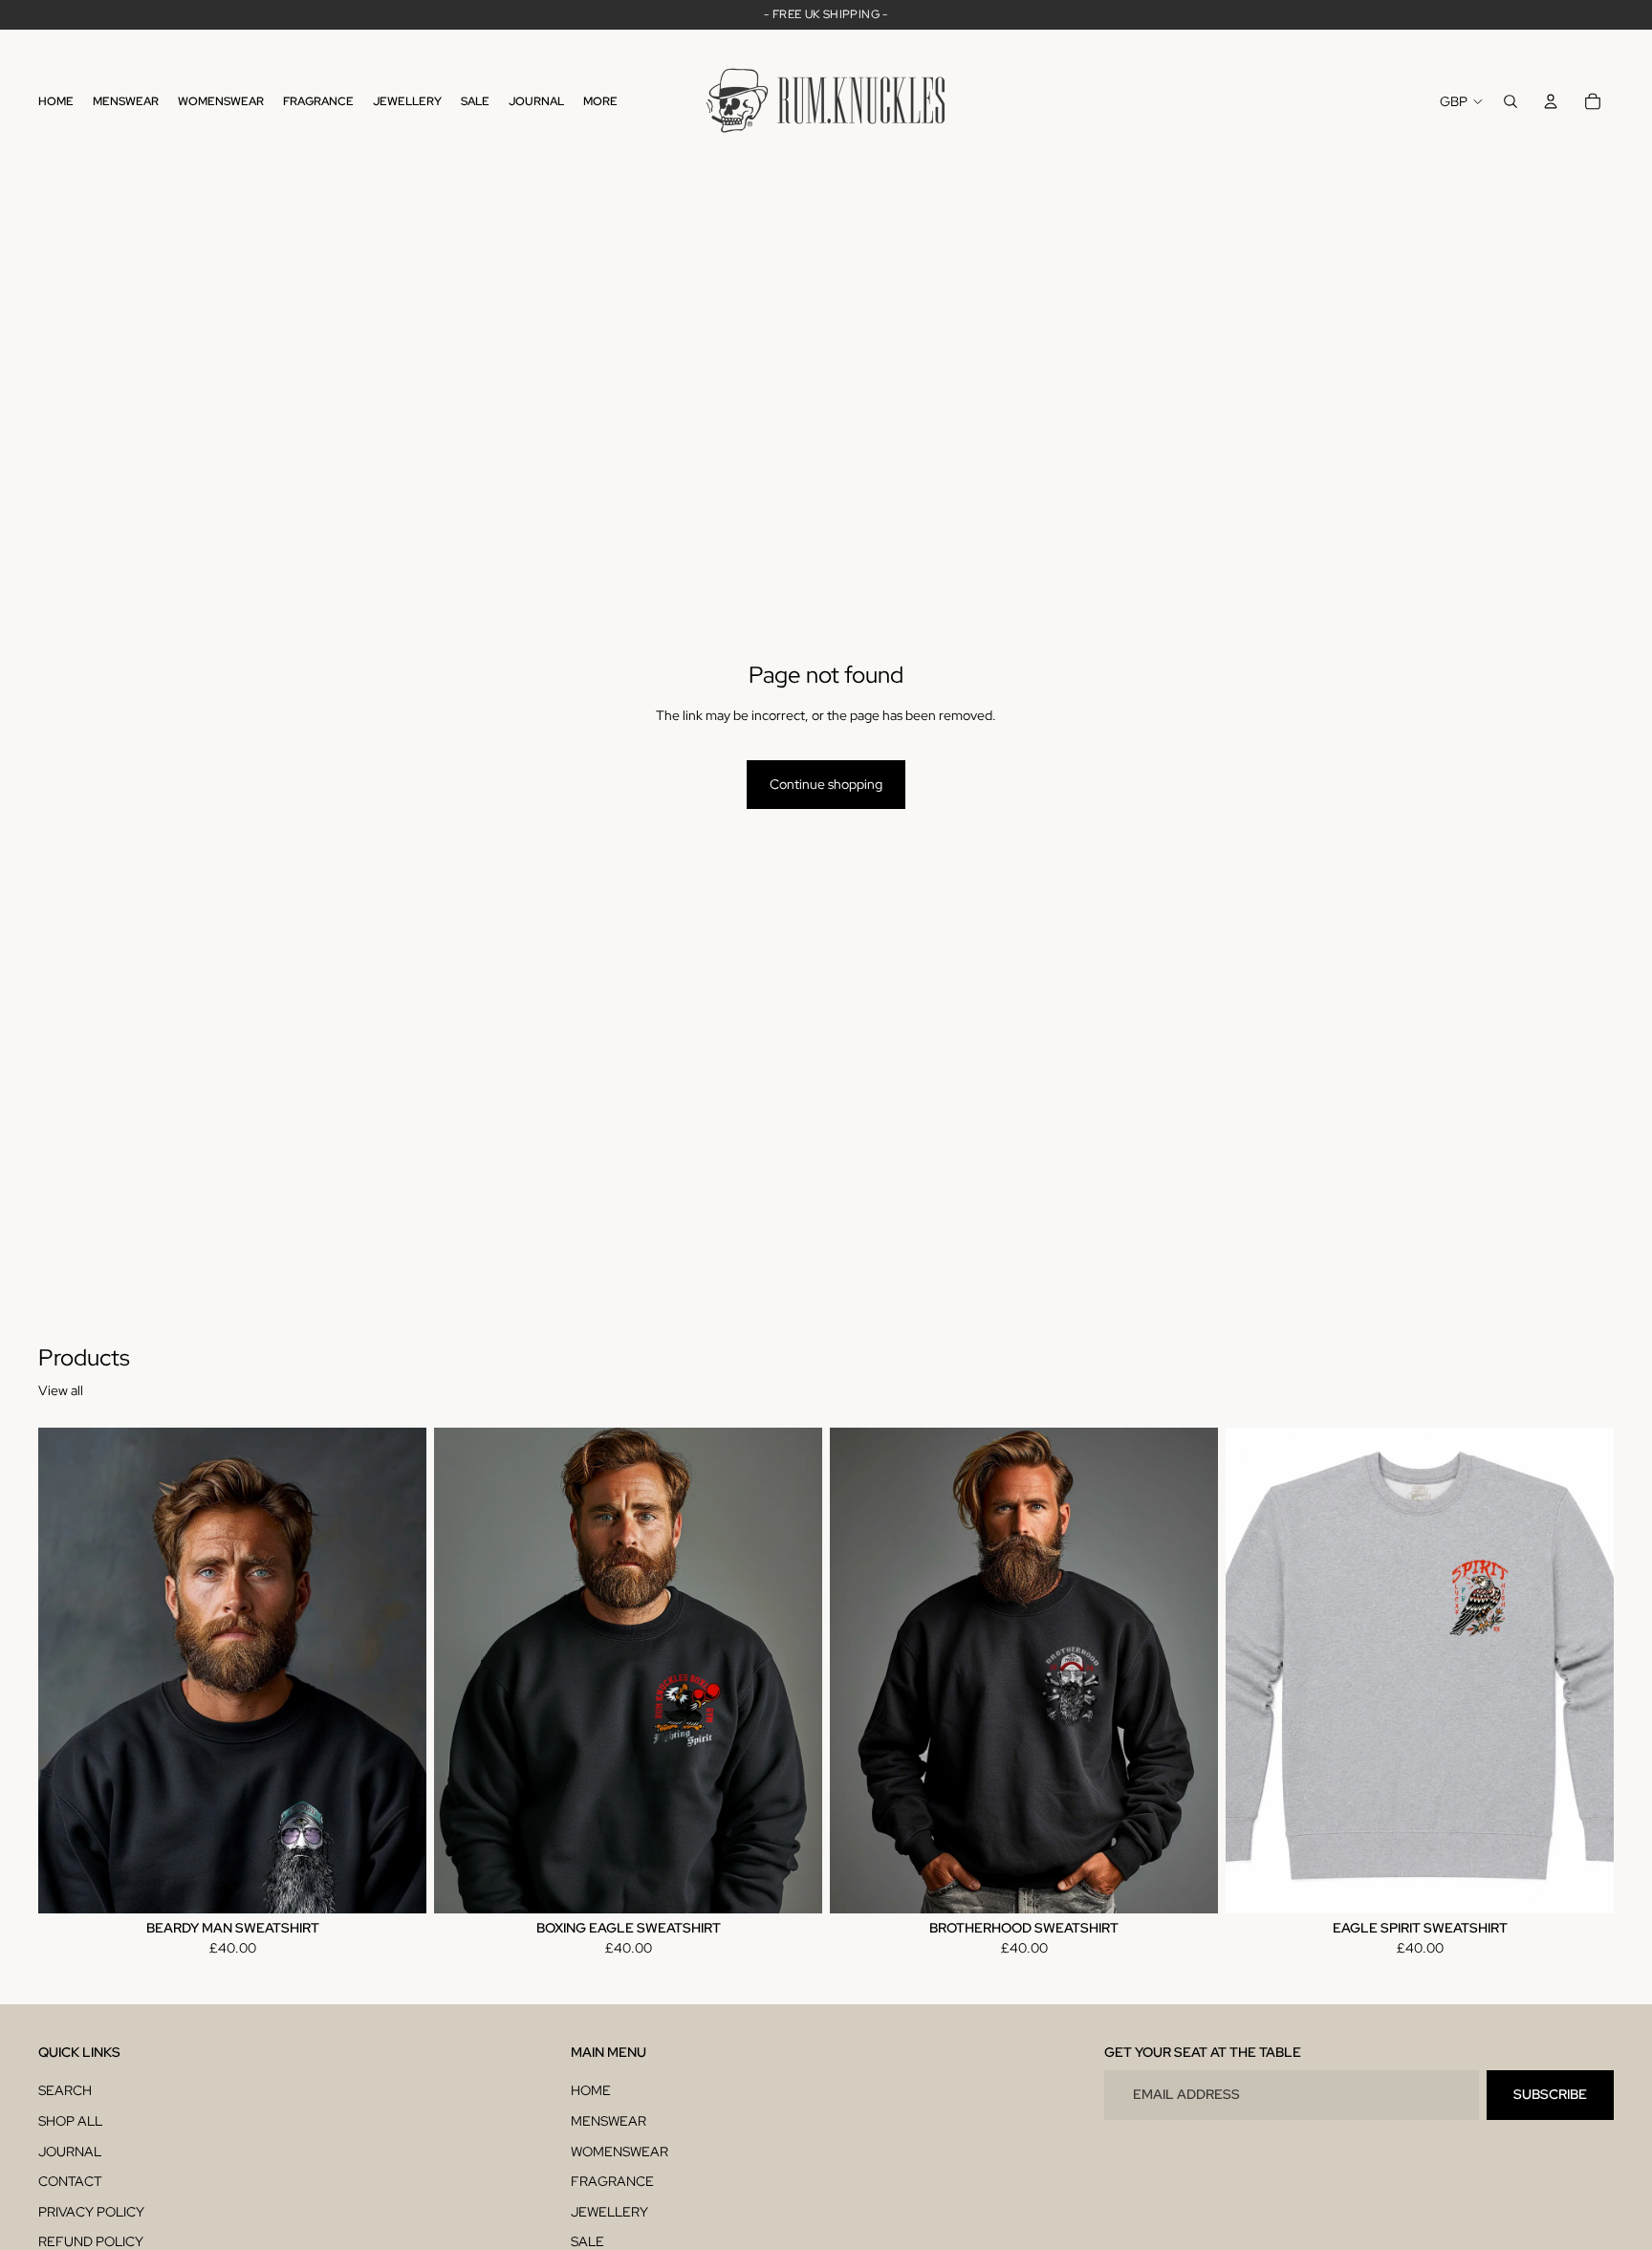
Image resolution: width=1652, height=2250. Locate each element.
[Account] (1551, 101)
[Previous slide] (67, 1671)
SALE (587, 2241)
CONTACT (70, 2181)
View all (61, 1390)
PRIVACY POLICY (91, 2212)
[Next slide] (398, 1671)
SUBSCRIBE (1550, 2094)
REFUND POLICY (91, 2241)
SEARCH (65, 2090)
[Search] (1511, 101)
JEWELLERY (609, 2212)
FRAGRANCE (612, 2181)
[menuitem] (600, 102)
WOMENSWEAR (619, 2152)
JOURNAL (70, 2152)
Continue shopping (826, 784)
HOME (591, 2090)
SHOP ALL (70, 2121)
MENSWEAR (609, 2121)
